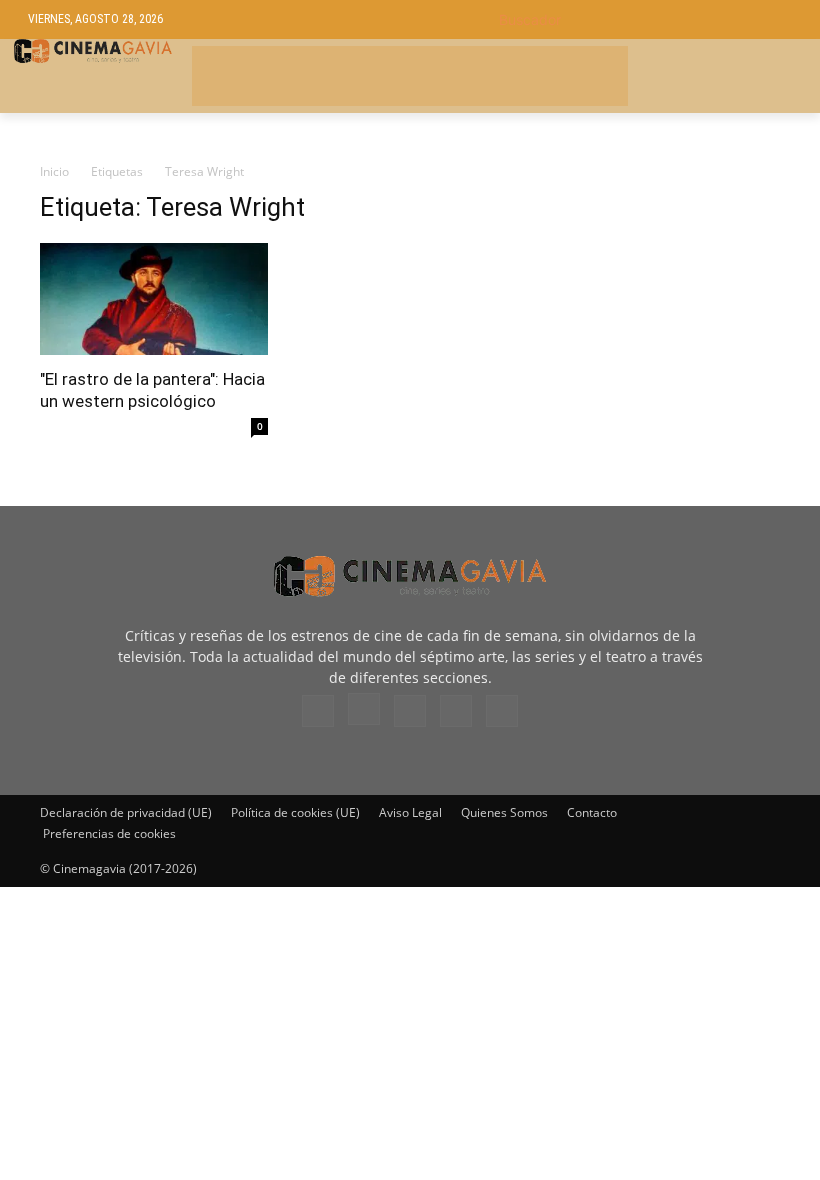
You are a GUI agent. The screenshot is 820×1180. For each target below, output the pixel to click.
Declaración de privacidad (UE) (126, 812)
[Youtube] (502, 711)
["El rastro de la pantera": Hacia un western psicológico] (154, 299)
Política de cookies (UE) (295, 812)
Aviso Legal (410, 812)
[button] (645, 19)
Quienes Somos (504, 812)
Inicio (54, 171)
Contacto (592, 812)
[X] (456, 711)
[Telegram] (410, 711)
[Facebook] (318, 711)
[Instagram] (364, 709)
